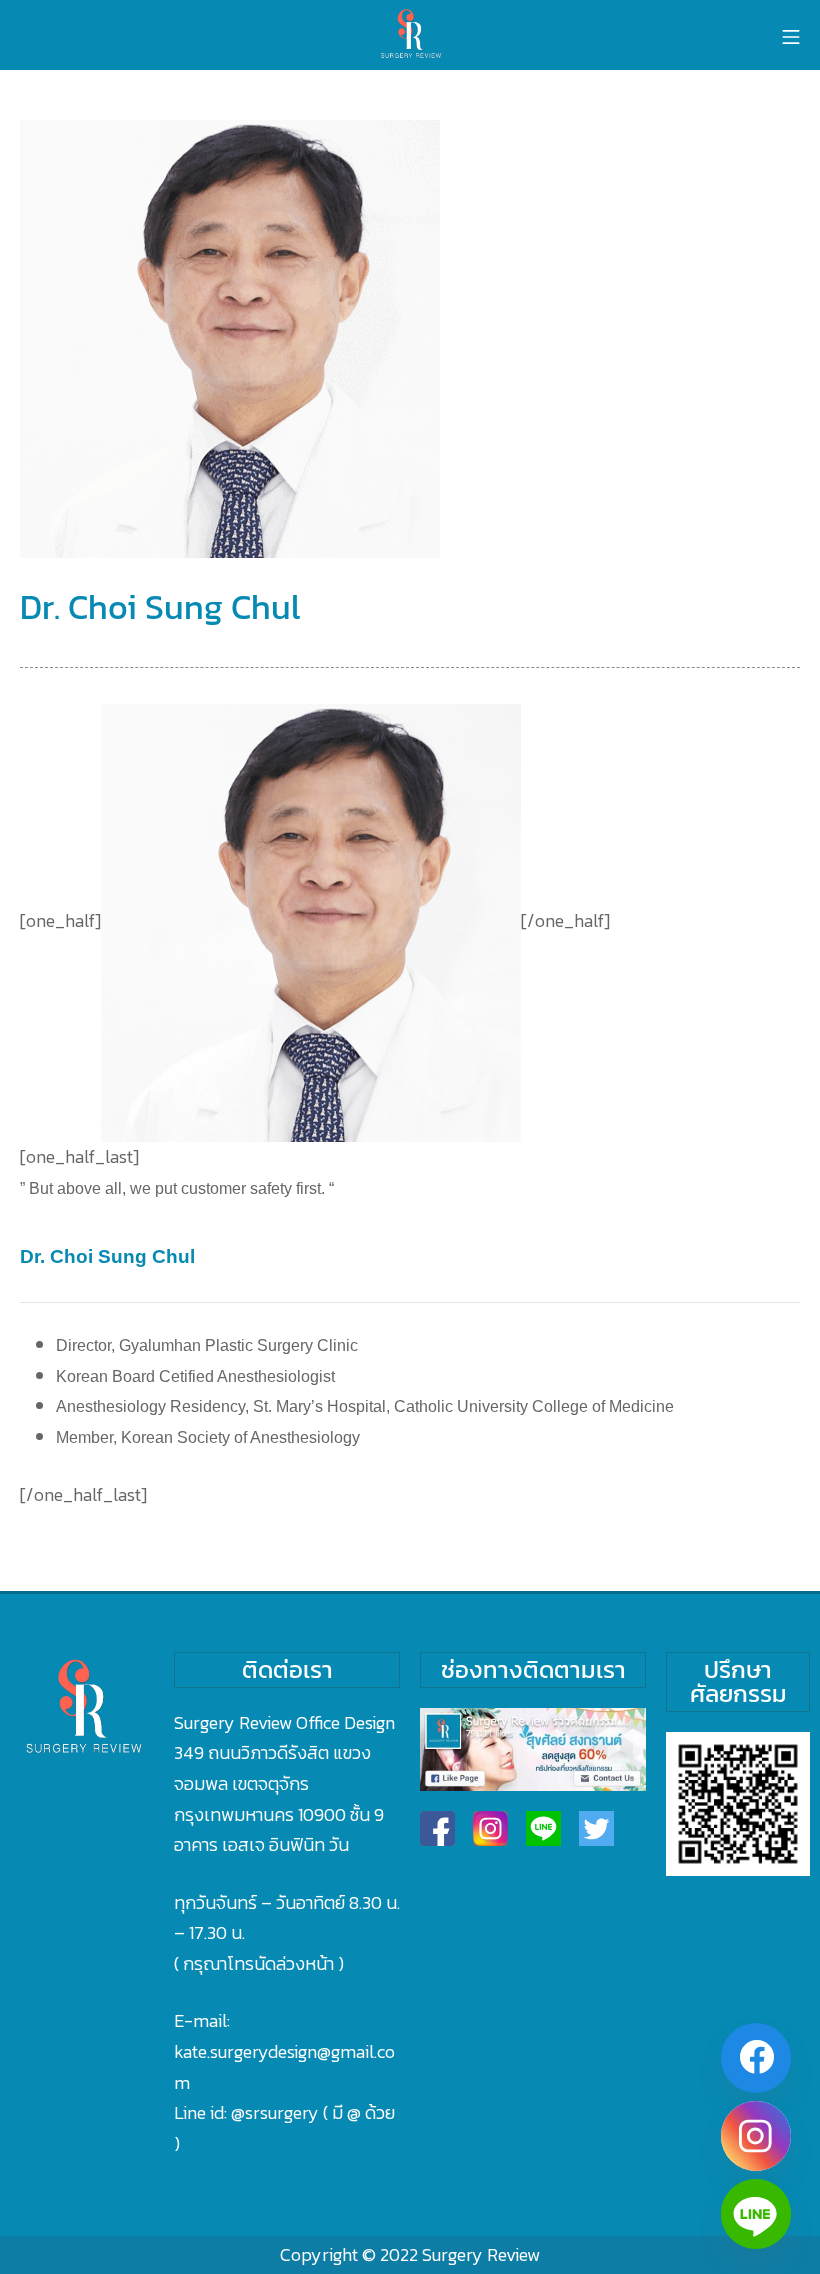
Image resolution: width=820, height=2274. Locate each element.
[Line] (756, 2214)
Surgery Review (481, 2254)
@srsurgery (275, 2112)
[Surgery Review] (410, 35)
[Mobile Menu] (791, 35)
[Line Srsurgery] (543, 1828)
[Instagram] (756, 2136)
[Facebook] (756, 2058)
